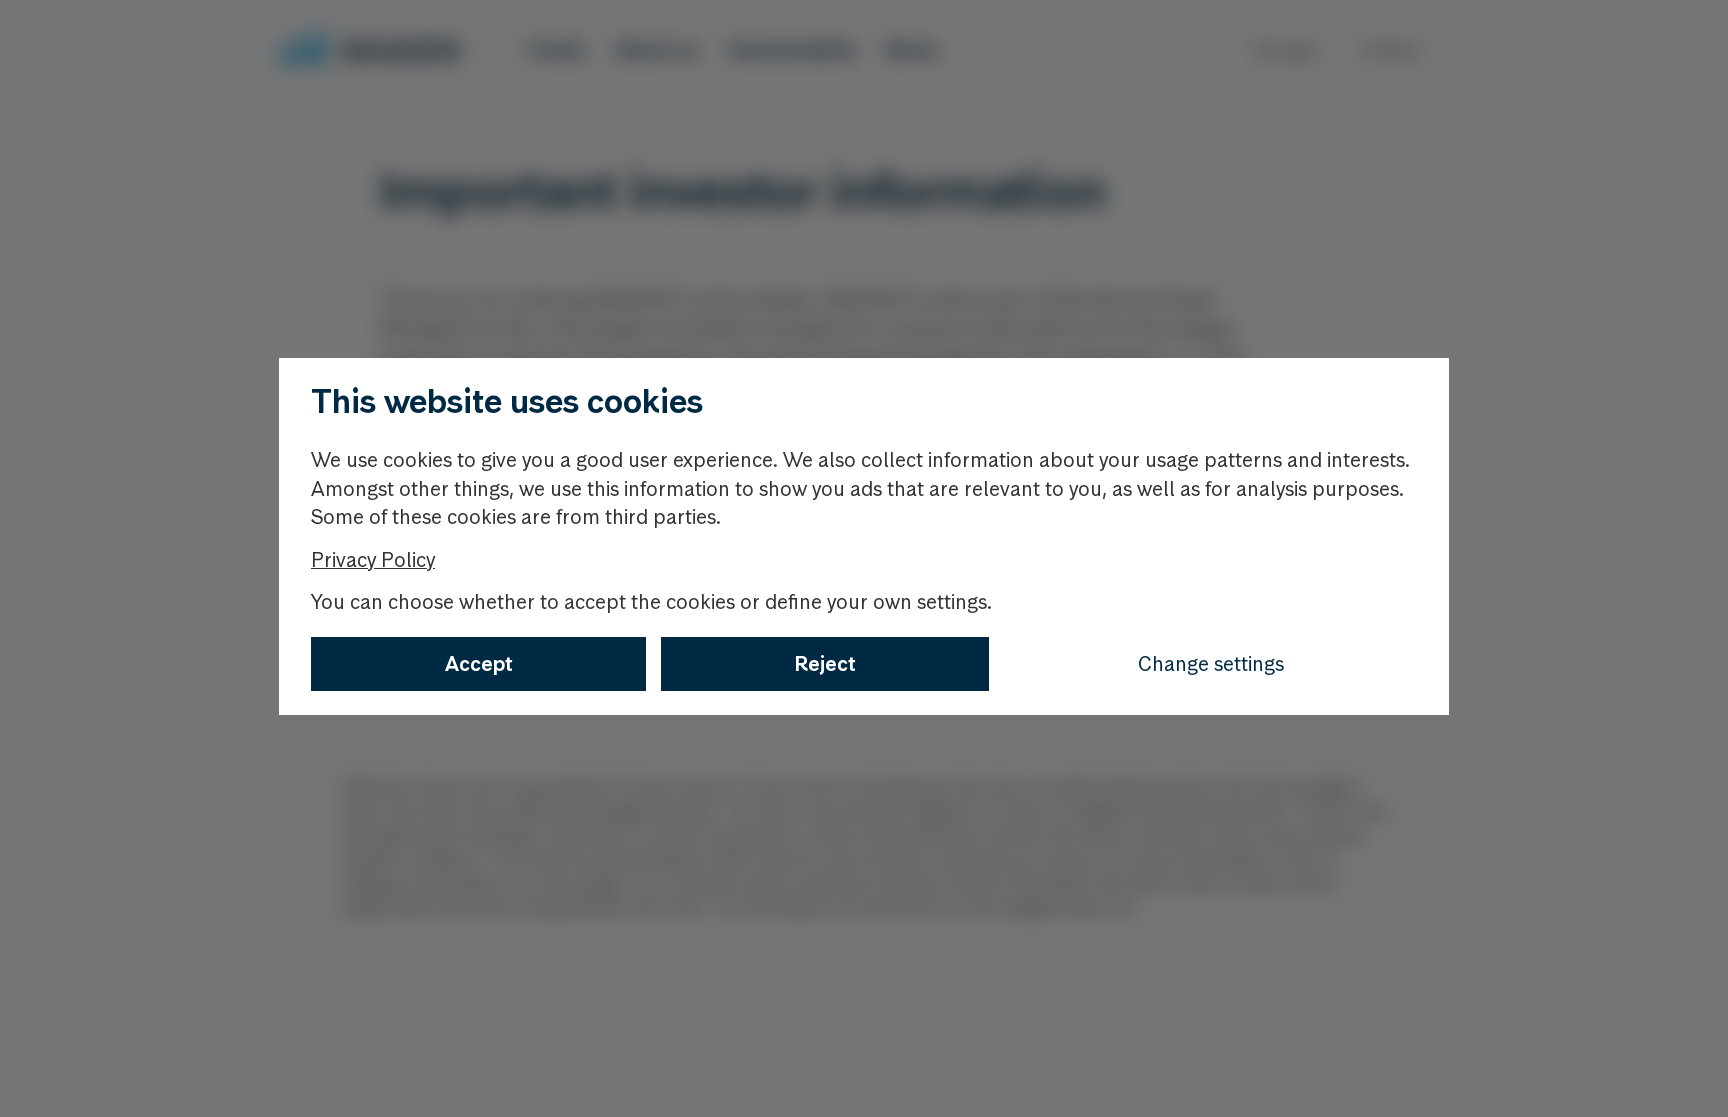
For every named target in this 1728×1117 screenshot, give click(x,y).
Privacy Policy (373, 560)
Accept (479, 664)
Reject (825, 664)
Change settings (1211, 664)
